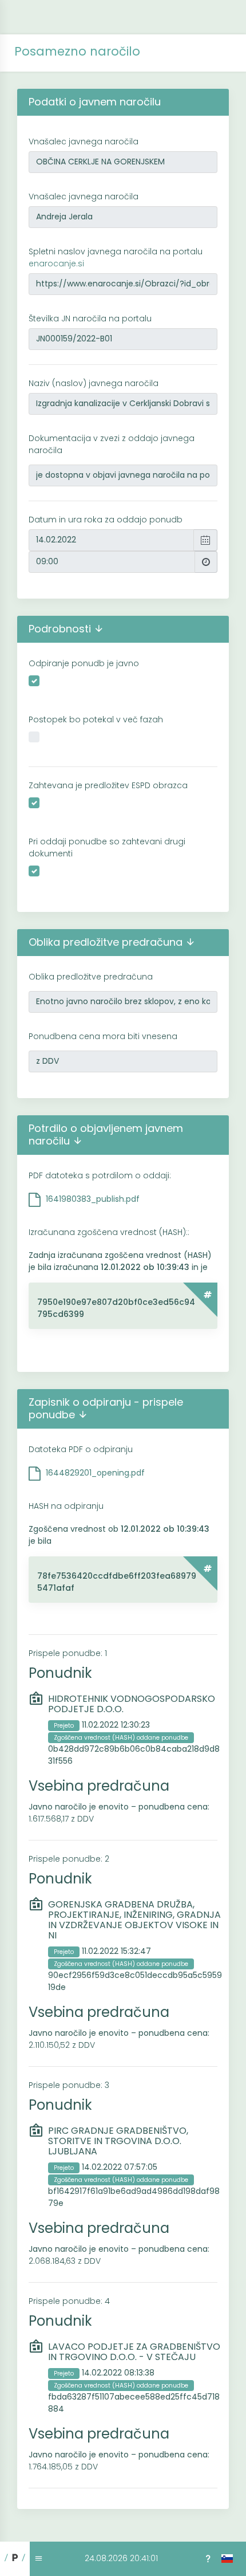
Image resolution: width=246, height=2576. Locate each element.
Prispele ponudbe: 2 (69, 1859)
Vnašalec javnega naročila (84, 141)
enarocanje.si (56, 264)
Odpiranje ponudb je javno (84, 663)
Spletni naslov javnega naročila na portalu (116, 257)
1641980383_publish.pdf (93, 1199)
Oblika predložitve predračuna (91, 977)
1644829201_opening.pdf (95, 1473)
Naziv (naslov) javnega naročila (94, 383)
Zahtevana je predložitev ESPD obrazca (108, 785)
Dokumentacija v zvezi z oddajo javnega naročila (112, 444)
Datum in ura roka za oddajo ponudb (106, 520)
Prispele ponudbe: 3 (69, 2085)
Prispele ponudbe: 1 (68, 1653)
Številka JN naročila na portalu (90, 318)
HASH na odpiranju (66, 1506)
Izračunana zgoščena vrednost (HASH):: (109, 1232)
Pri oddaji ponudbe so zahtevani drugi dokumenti (107, 847)
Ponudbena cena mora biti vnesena (103, 1036)
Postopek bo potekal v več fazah (96, 719)
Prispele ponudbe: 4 (69, 2301)
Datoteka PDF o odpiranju (81, 1449)
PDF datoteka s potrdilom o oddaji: (100, 1175)
